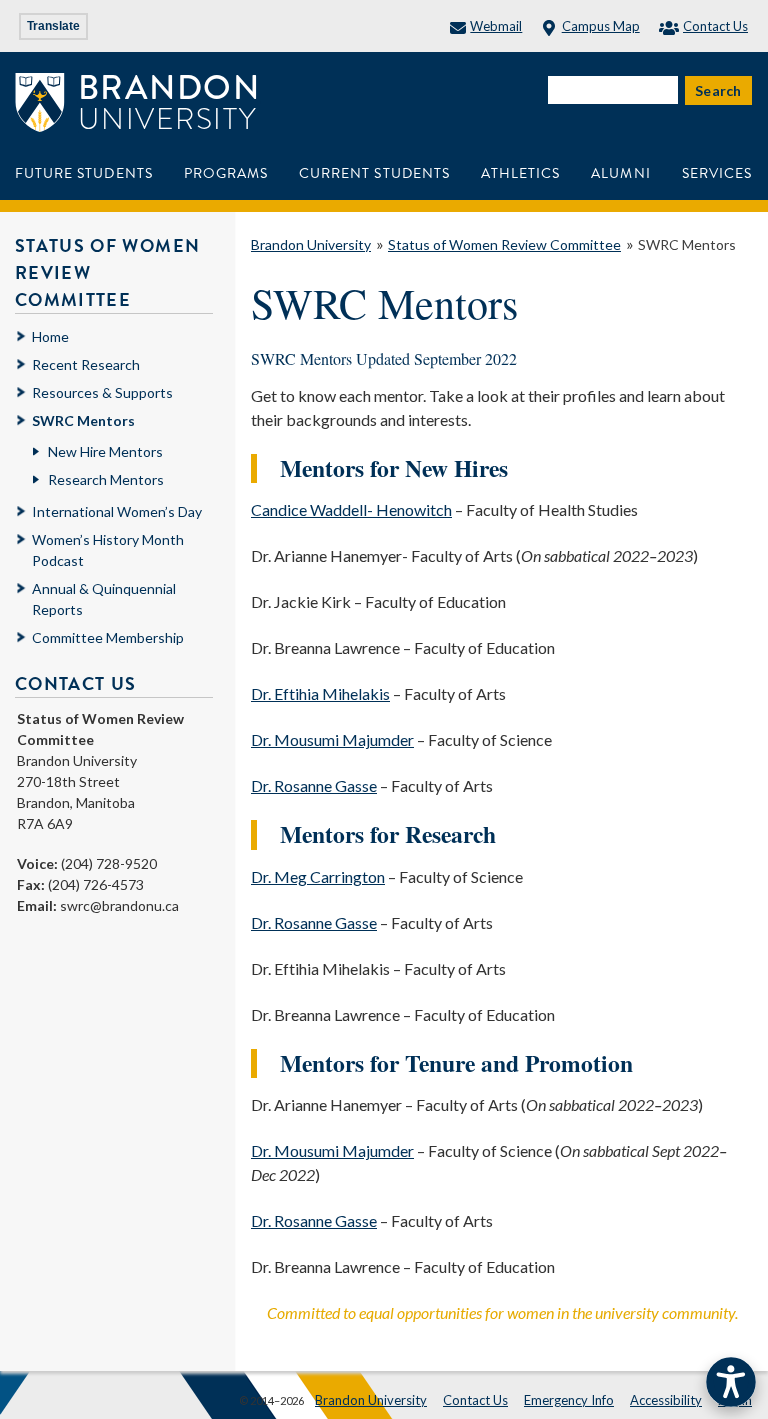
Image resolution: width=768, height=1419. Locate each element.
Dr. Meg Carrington (318, 876)
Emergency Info (569, 1400)
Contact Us (715, 26)
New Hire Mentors (105, 451)
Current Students (374, 173)
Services (717, 173)
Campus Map (600, 26)
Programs (226, 173)
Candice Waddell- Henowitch (351, 509)
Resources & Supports (102, 392)
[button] (731, 1382)
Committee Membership (108, 637)
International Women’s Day (117, 511)
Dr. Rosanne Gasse (314, 785)
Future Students (84, 173)
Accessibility (666, 1400)
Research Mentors (106, 479)
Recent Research (86, 364)
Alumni (620, 173)
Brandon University (311, 244)
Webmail (496, 26)
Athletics (520, 173)
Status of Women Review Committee (504, 244)
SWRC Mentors (687, 244)
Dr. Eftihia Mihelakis (320, 693)
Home (50, 336)
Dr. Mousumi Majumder (332, 739)
